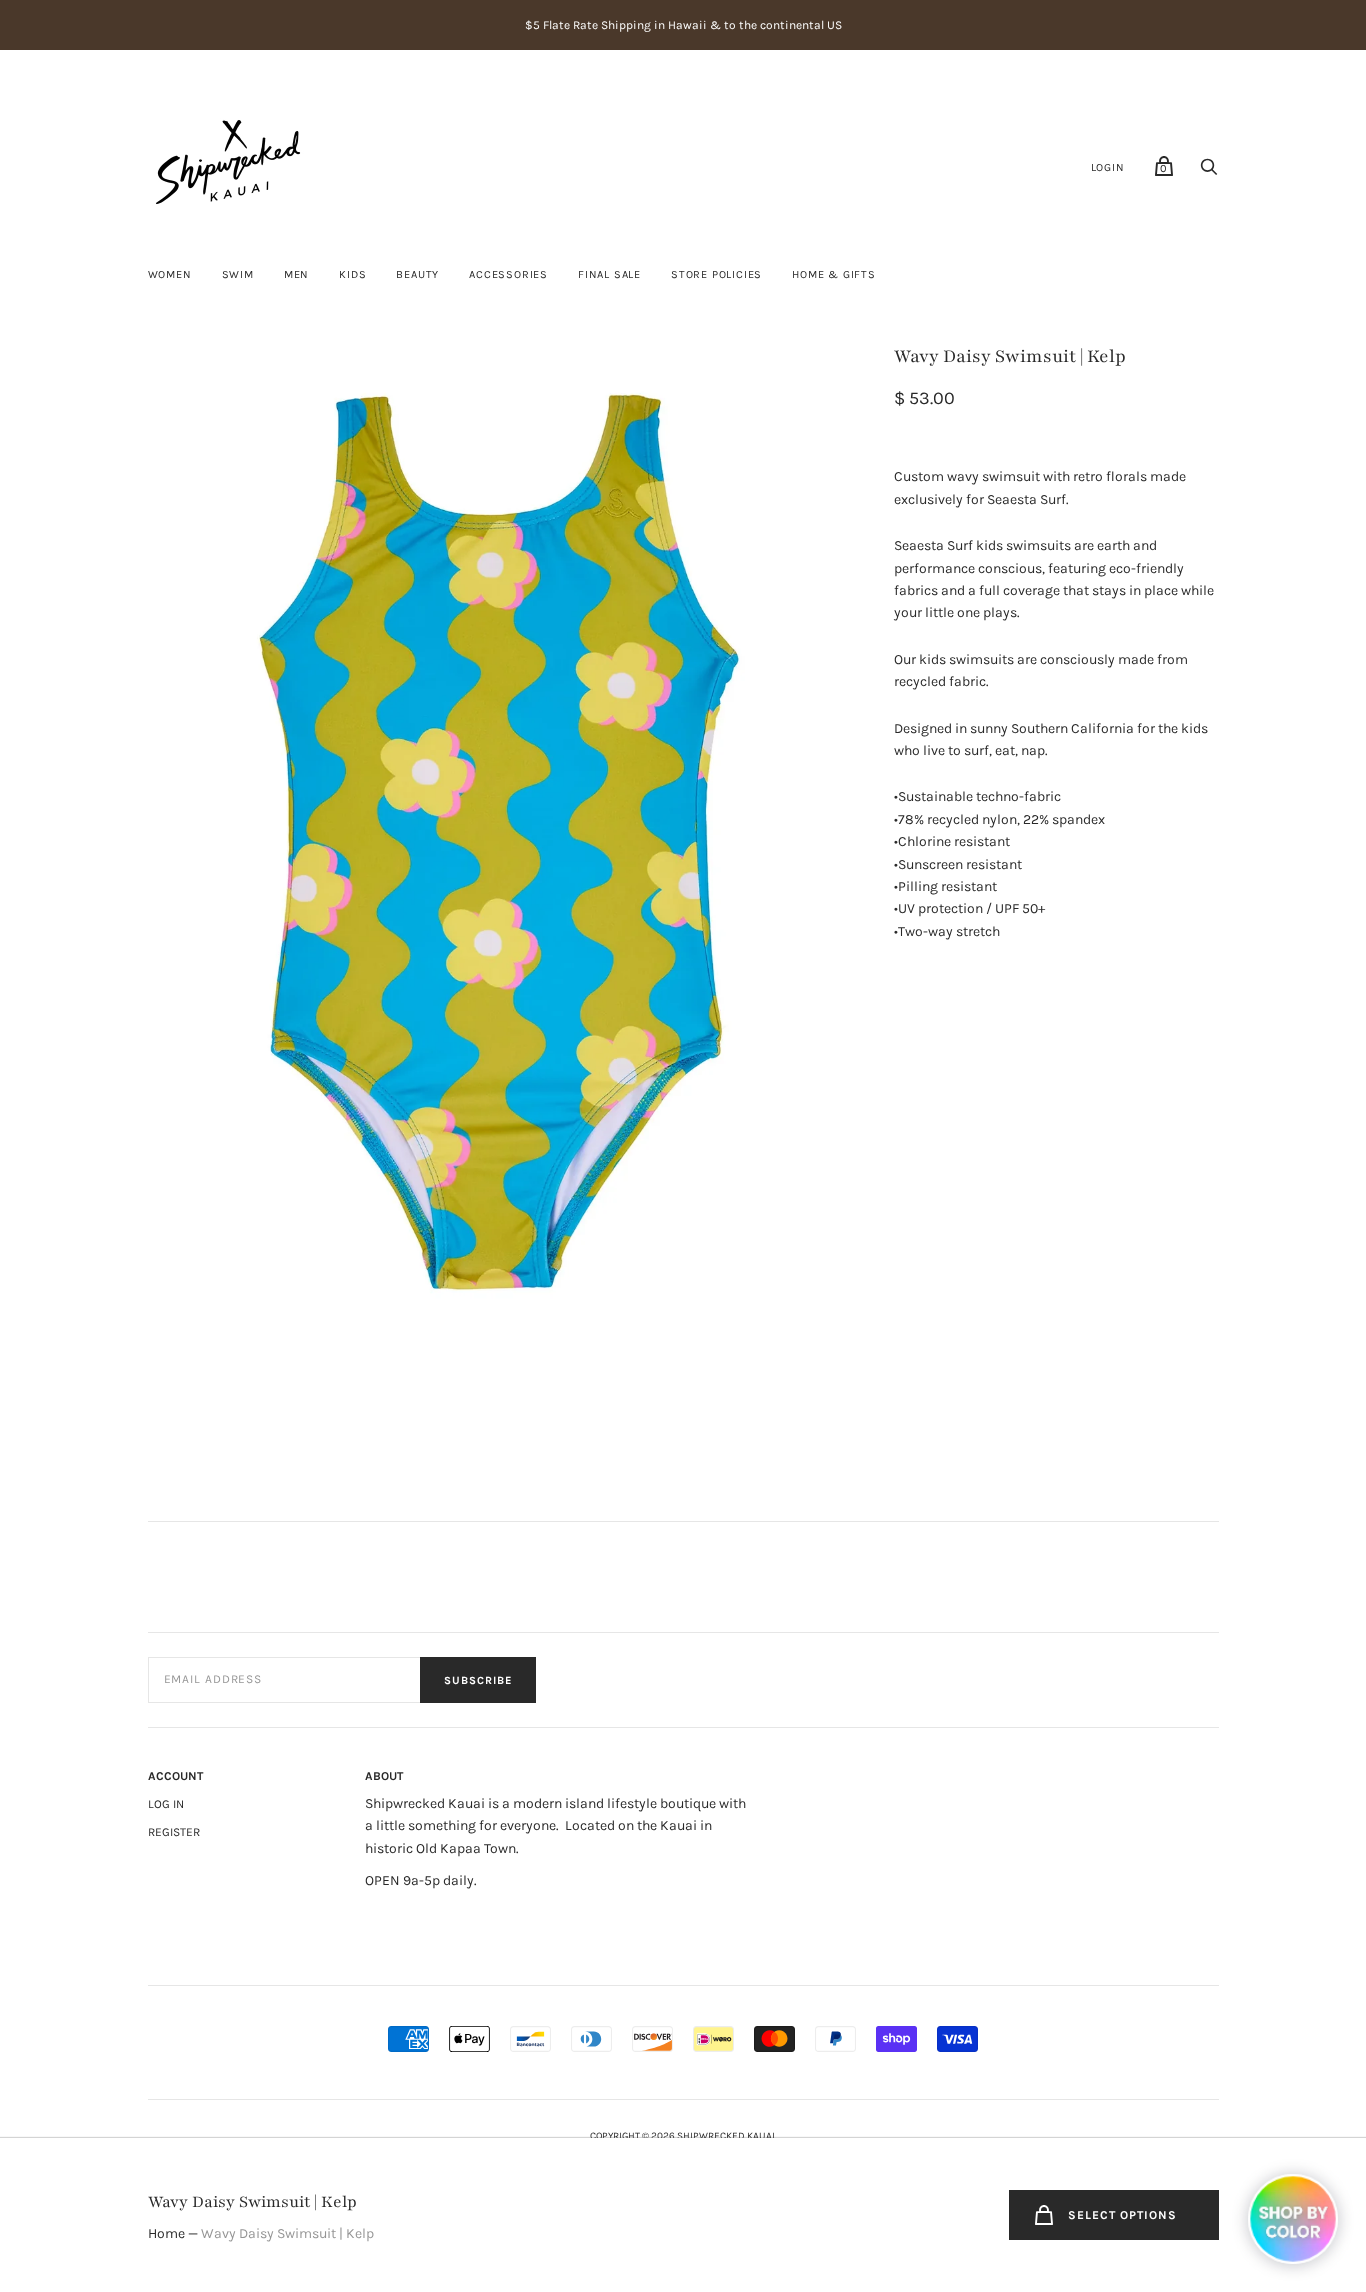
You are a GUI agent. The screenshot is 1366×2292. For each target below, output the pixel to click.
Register (174, 1832)
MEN (296, 274)
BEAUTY (417, 274)
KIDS (352, 274)
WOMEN (170, 274)
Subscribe (478, 1680)
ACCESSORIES (508, 274)
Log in (166, 1804)
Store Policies (716, 274)
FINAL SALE (609, 274)
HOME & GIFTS (834, 274)
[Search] (1209, 172)
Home (166, 2233)
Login (1108, 167)
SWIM (238, 274)
